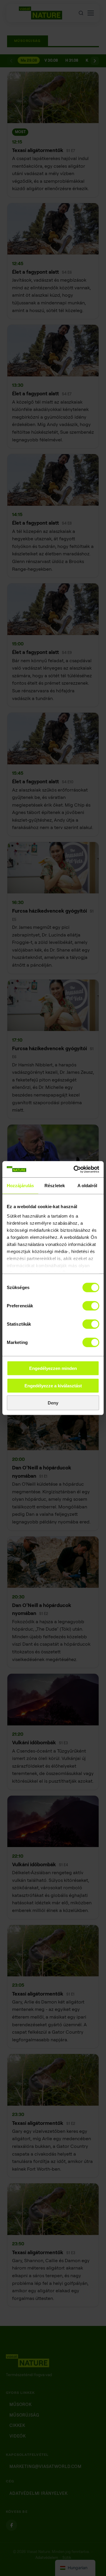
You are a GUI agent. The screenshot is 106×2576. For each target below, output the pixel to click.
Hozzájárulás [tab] (20, 1186)
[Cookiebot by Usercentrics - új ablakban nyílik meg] (75, 1169)
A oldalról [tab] (87, 1186)
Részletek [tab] (55, 1186)
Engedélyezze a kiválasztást (53, 1385)
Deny (53, 1403)
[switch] (91, 1306)
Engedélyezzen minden (53, 1368)
